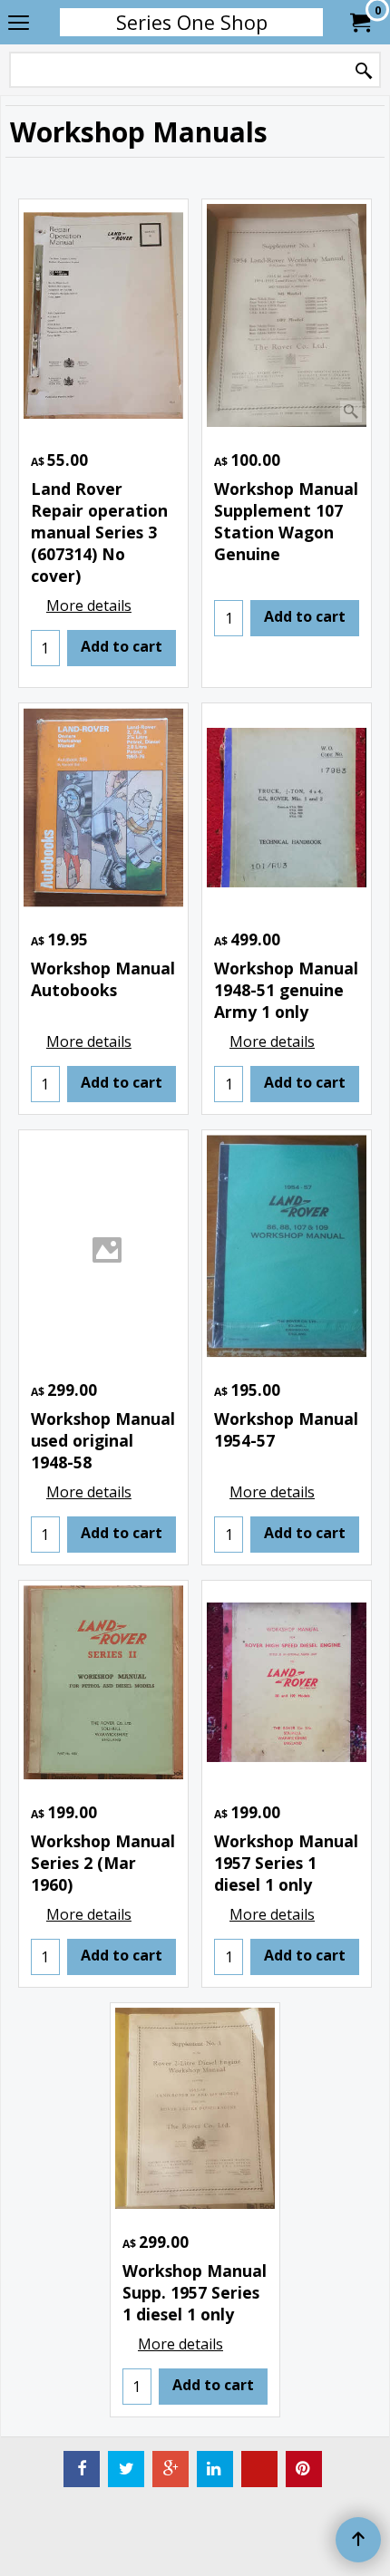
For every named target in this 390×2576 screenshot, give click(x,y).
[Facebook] (82, 2469)
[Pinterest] (304, 2469)
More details (89, 605)
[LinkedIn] (215, 2469)
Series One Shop (192, 22)
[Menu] (19, 24)
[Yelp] (259, 2469)
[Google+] (171, 2469)
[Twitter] (126, 2469)
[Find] (364, 71)
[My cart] (359, 23)
